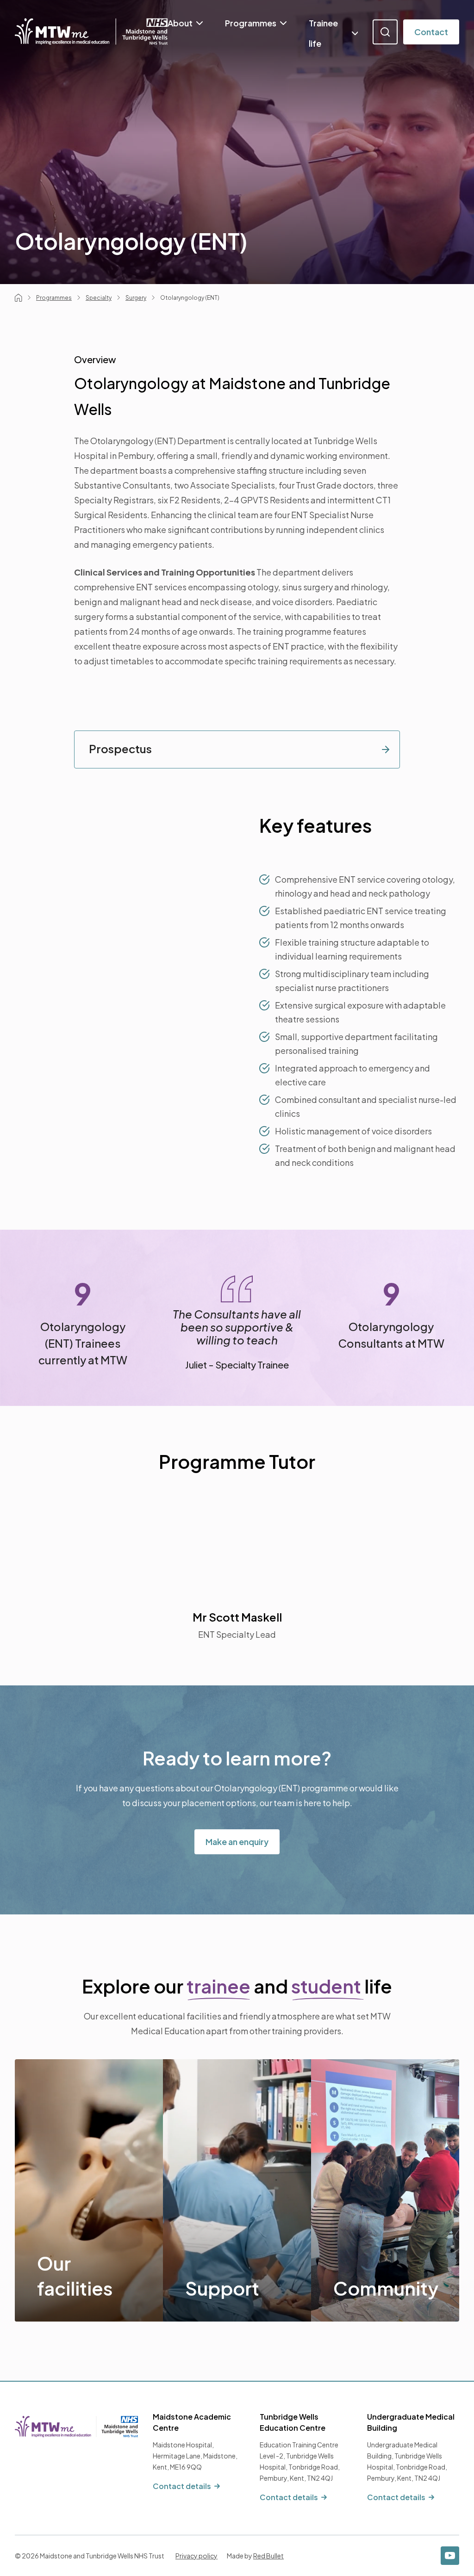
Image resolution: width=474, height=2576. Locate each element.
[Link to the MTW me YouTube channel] (450, 2556)
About (180, 23)
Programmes (251, 23)
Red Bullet (268, 2556)
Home (19, 298)
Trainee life (323, 33)
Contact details (182, 2486)
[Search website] (385, 32)
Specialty (99, 298)
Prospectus (120, 749)
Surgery (136, 298)
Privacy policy (196, 2556)
